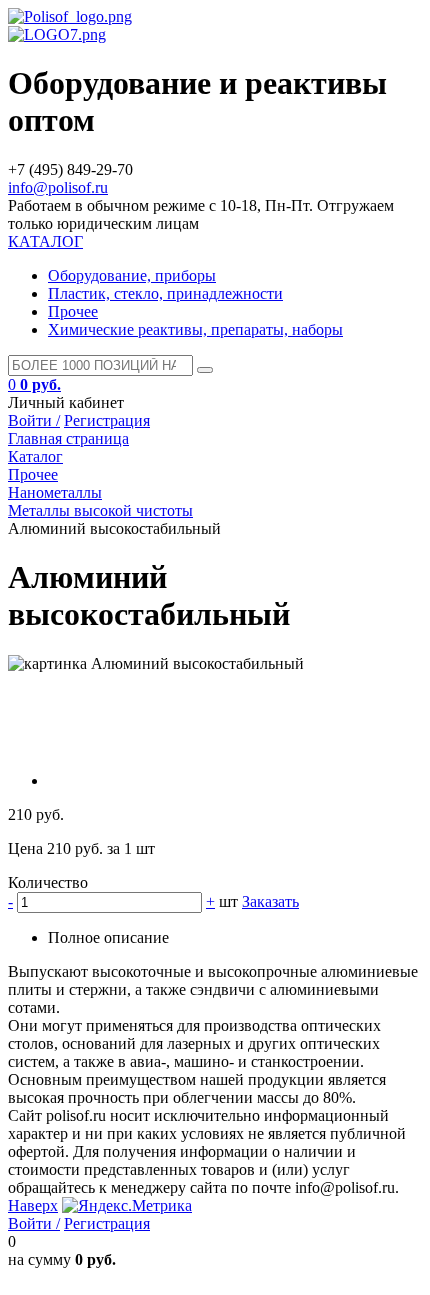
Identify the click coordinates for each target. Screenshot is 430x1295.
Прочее (73, 311)
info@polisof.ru (58, 187)
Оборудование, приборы (132, 275)
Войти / (34, 420)
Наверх (33, 1205)
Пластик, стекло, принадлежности (165, 293)
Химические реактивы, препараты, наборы (195, 329)
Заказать (270, 901)
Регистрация (107, 420)
